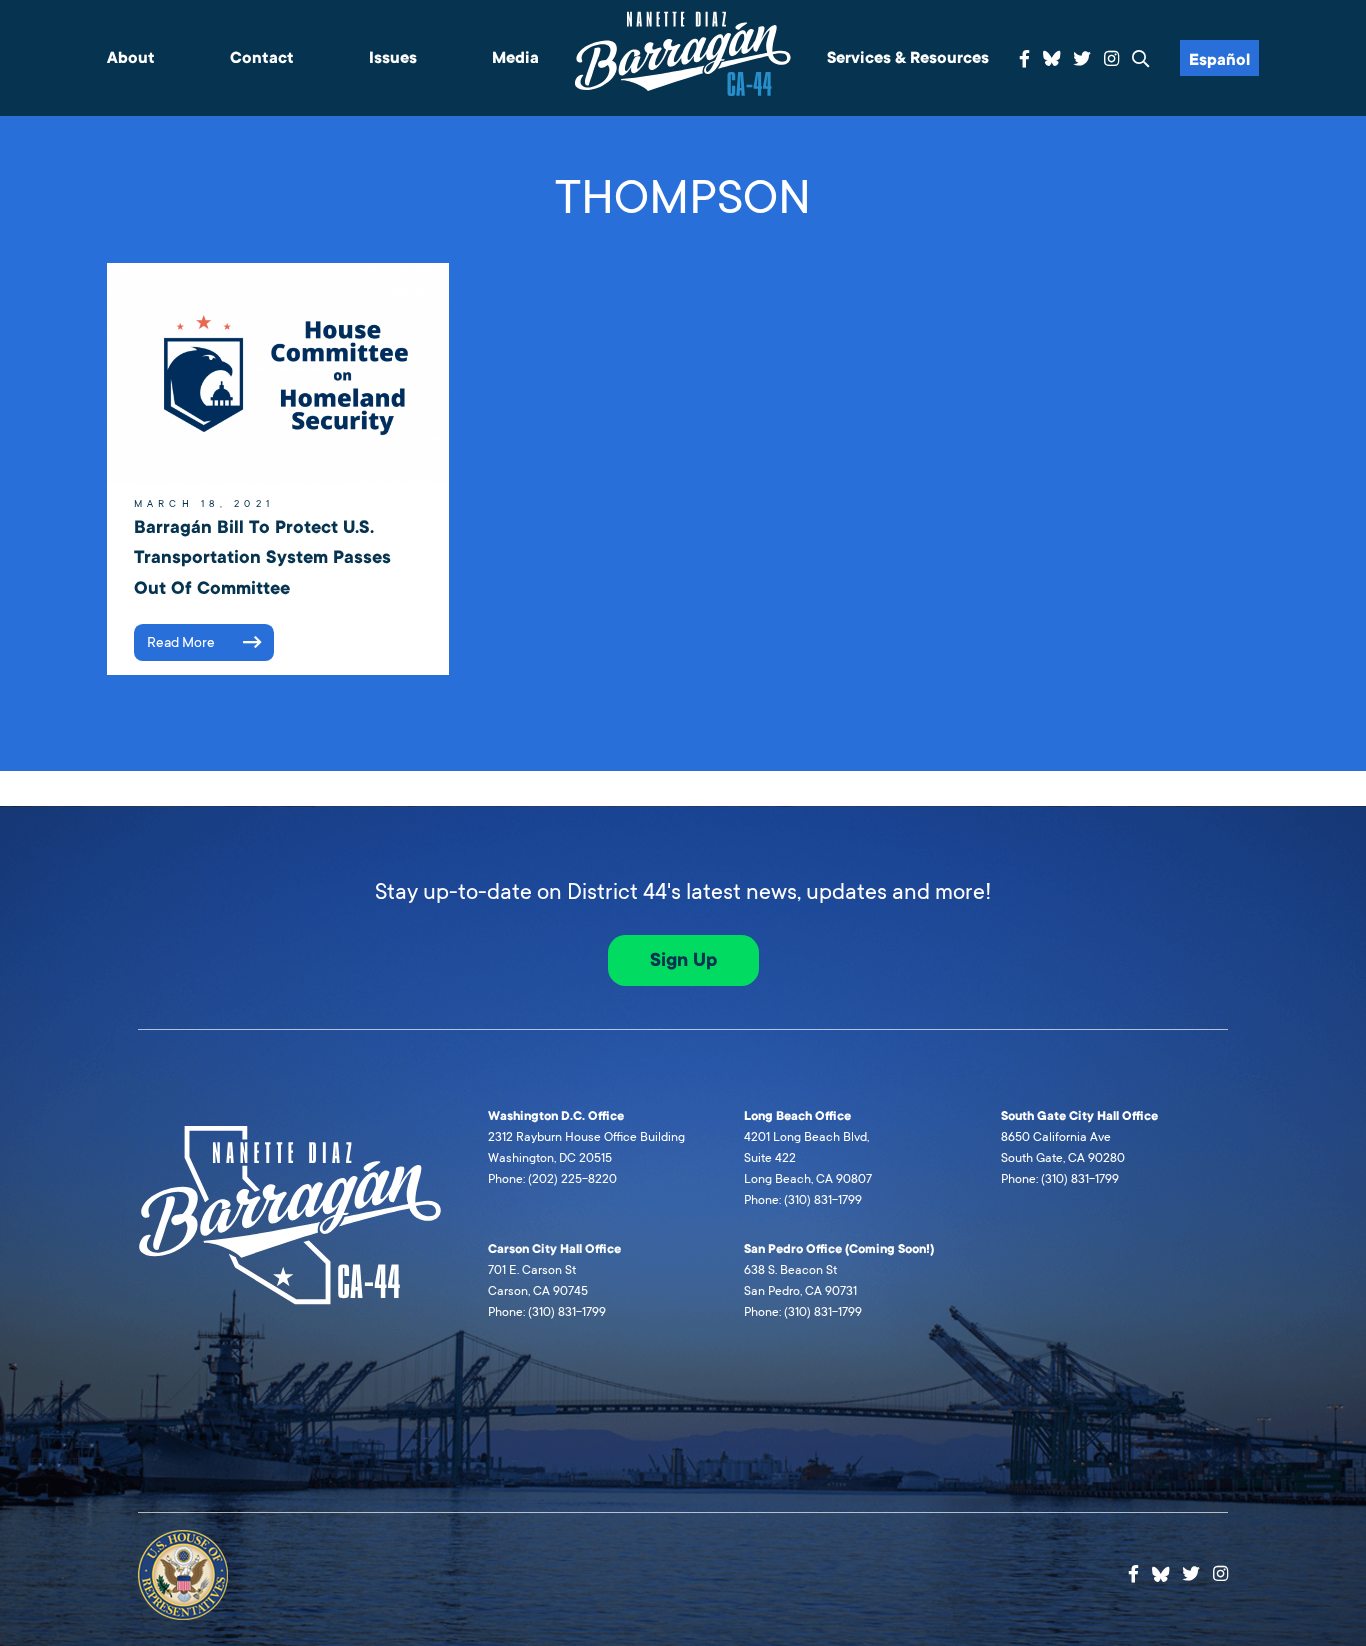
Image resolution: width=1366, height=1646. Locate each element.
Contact (262, 58)
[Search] (1141, 59)
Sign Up (683, 960)
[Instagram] (1111, 59)
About (131, 58)
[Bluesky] (1052, 56)
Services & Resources (908, 58)
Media (515, 58)
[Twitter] (1082, 59)
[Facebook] (1024, 59)
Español (1219, 60)
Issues (393, 58)
